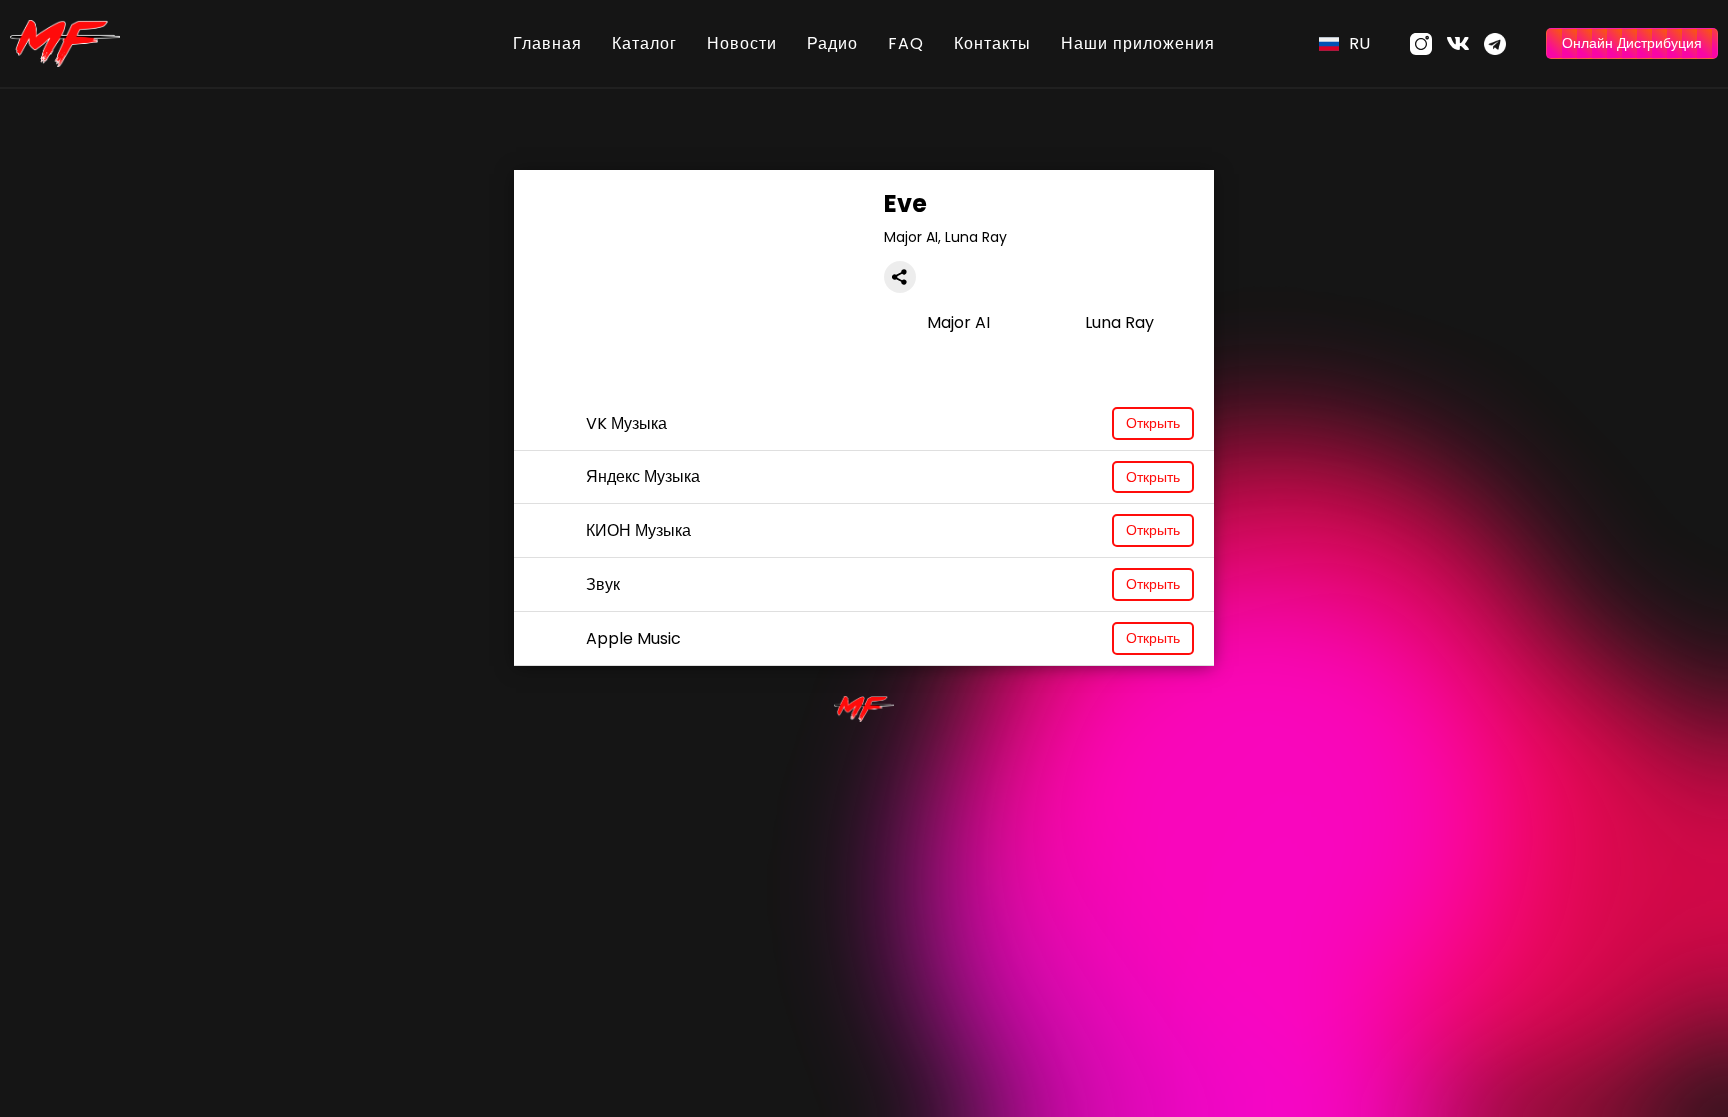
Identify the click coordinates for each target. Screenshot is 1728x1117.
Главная (547, 43)
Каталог (644, 43)
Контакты (992, 43)
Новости (742, 43)
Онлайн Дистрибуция (1632, 43)
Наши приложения (1138, 43)
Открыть (1153, 423)
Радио (832, 43)
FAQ (906, 43)
